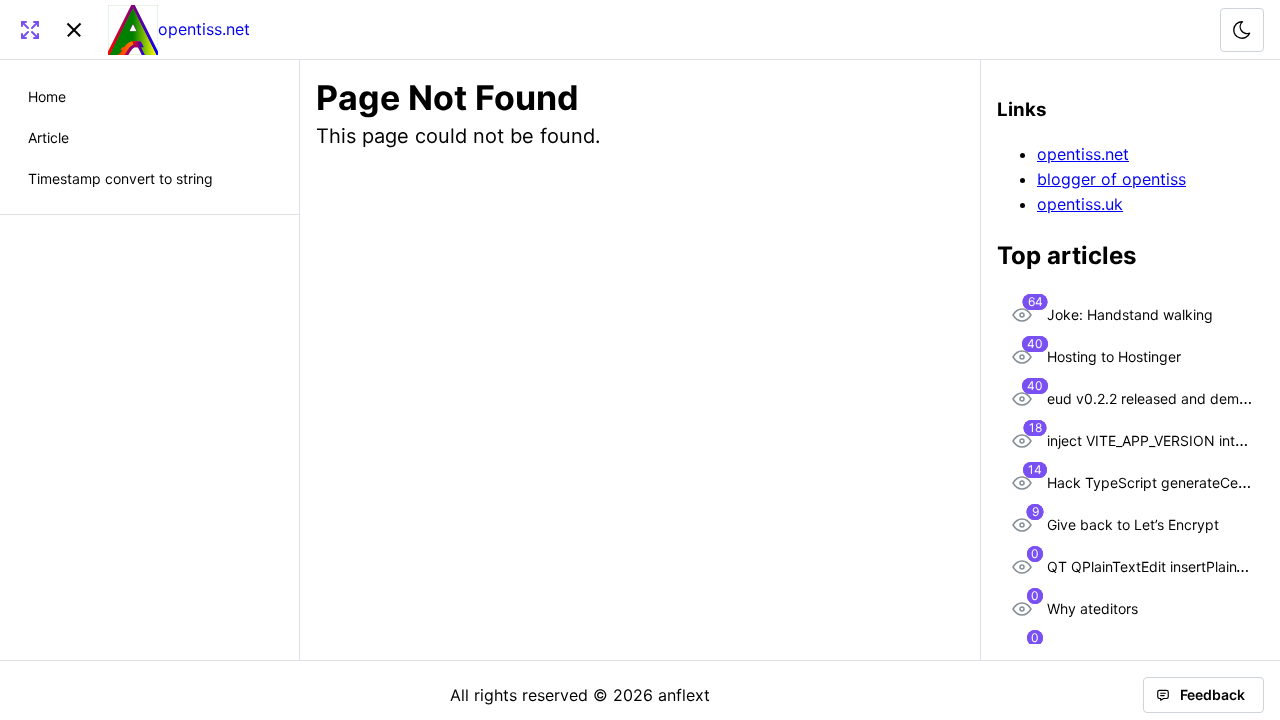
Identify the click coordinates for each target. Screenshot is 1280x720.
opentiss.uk (1080, 204)
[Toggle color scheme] (1242, 30)
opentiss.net (1083, 154)
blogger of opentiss (1111, 179)
